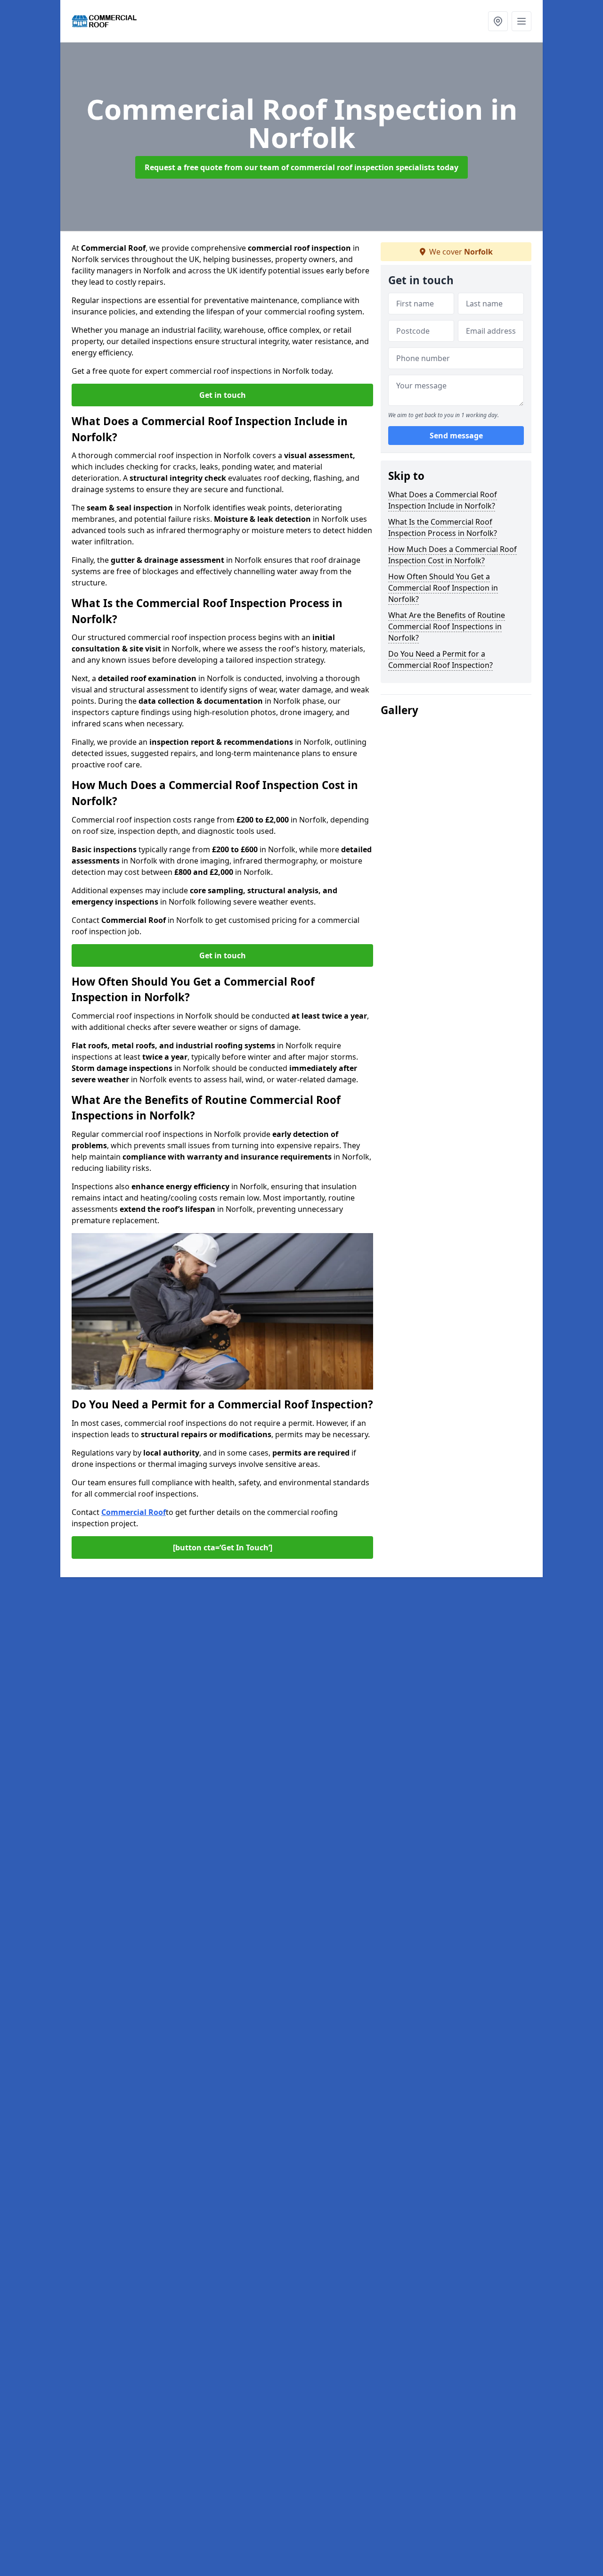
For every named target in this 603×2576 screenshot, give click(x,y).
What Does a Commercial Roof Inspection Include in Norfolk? (443, 500)
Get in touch (223, 395)
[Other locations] (498, 21)
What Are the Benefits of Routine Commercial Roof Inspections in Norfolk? (447, 626)
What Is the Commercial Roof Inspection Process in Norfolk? (443, 527)
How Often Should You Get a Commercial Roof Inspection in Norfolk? (443, 588)
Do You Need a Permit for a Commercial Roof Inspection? (440, 659)
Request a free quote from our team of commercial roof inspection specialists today (301, 167)
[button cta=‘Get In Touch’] (223, 1547)
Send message (456, 436)
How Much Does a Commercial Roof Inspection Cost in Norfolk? (452, 555)
